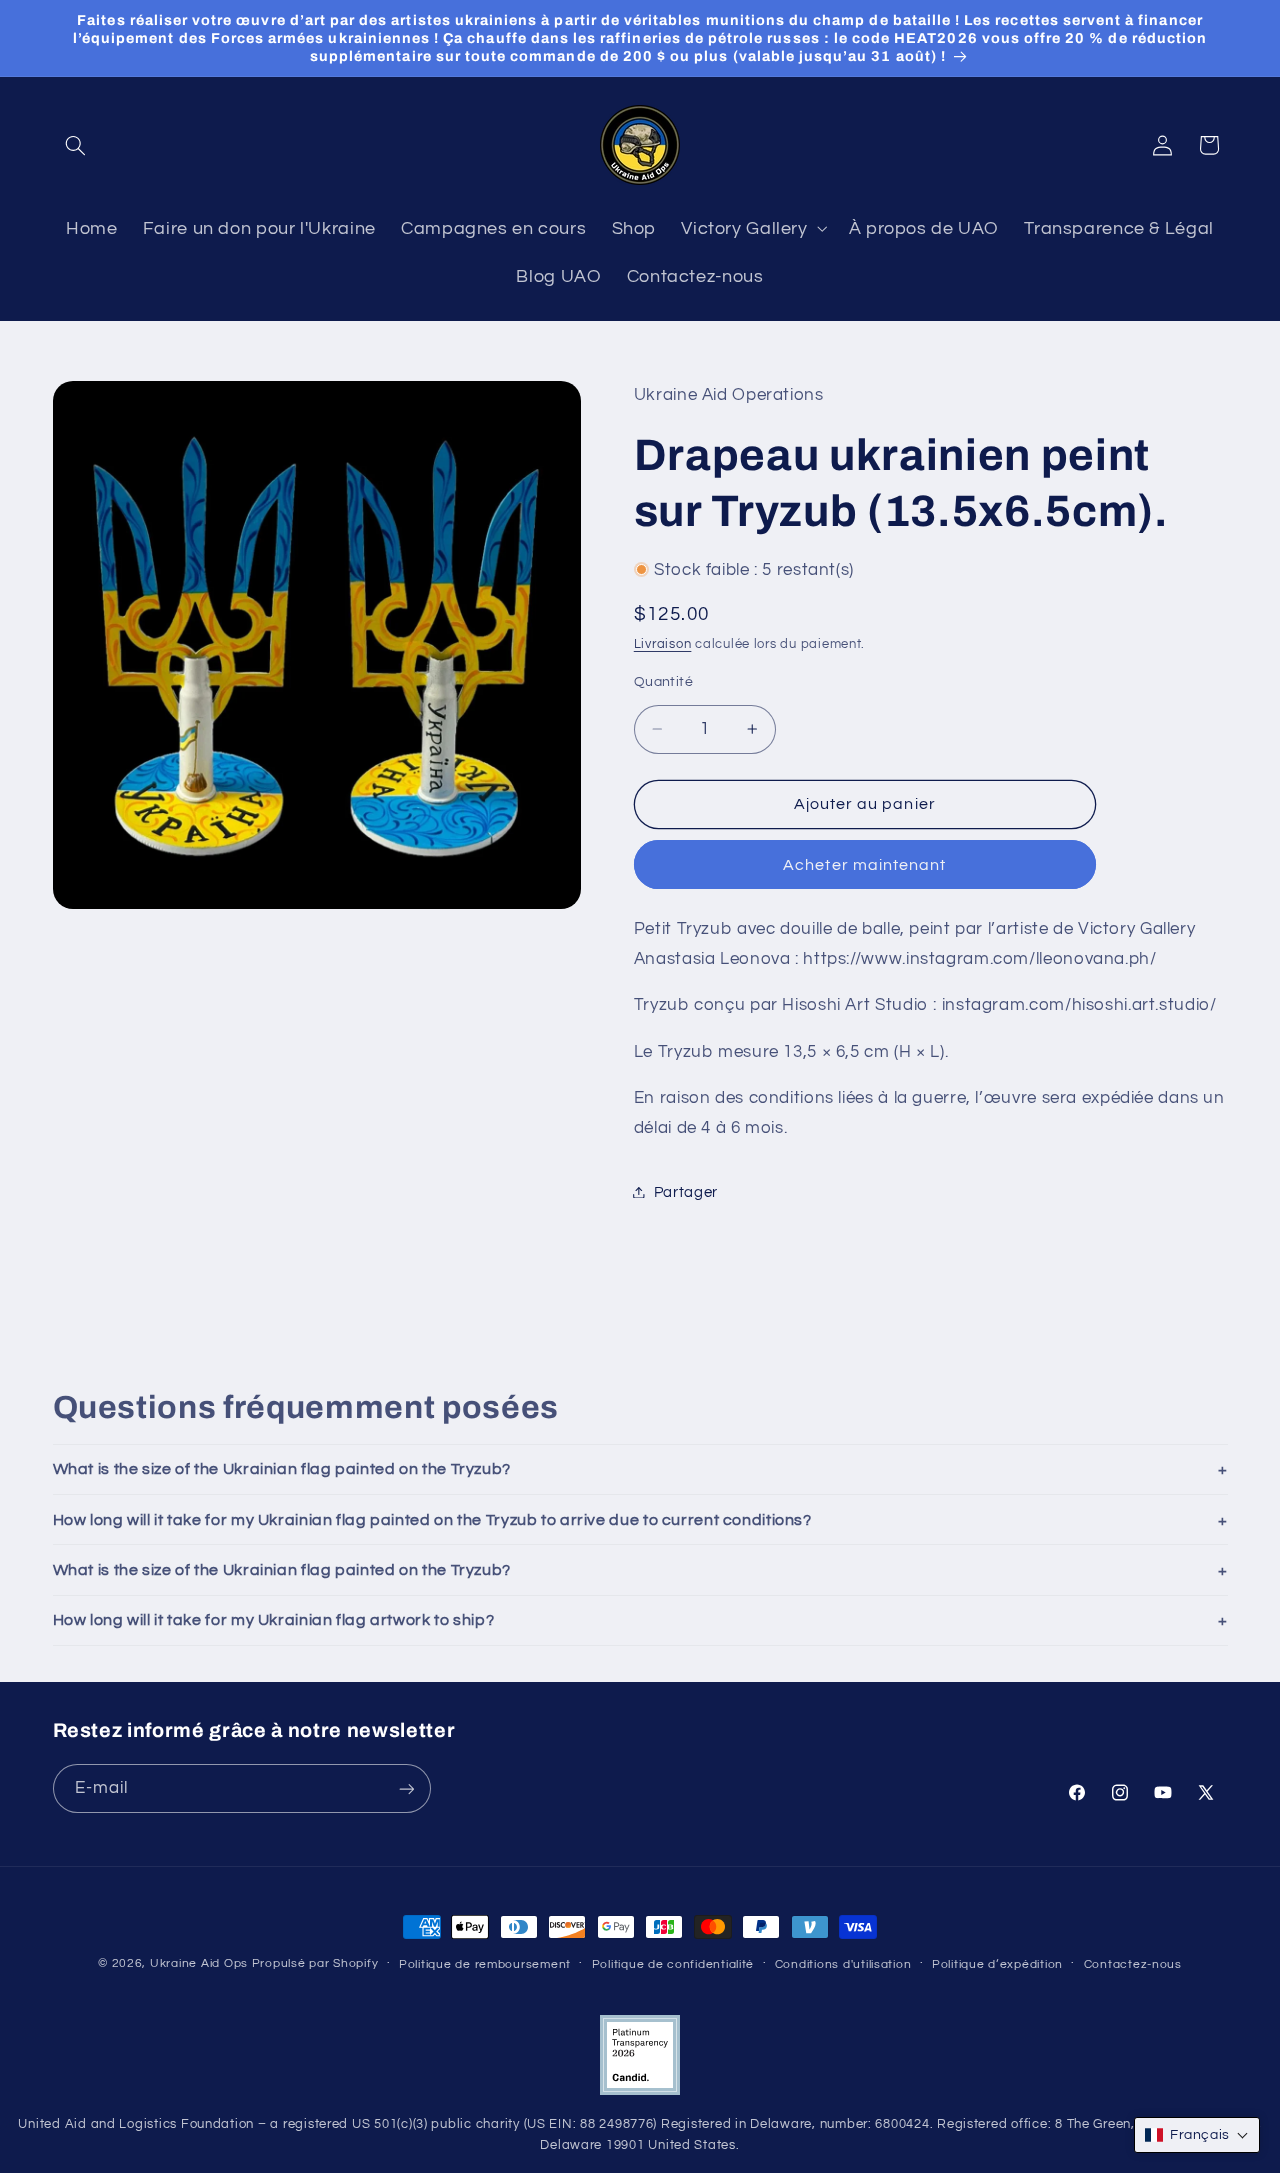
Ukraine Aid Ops (199, 1963)
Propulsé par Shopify (315, 1963)
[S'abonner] (406, 1789)
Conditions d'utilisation (843, 1964)
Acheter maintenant (864, 864)
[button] (76, 145)
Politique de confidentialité (673, 1964)
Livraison (663, 643)
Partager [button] (686, 1191)
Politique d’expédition (997, 1964)
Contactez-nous (1133, 1964)
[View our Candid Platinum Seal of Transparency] (640, 2091)
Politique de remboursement (485, 1964)
